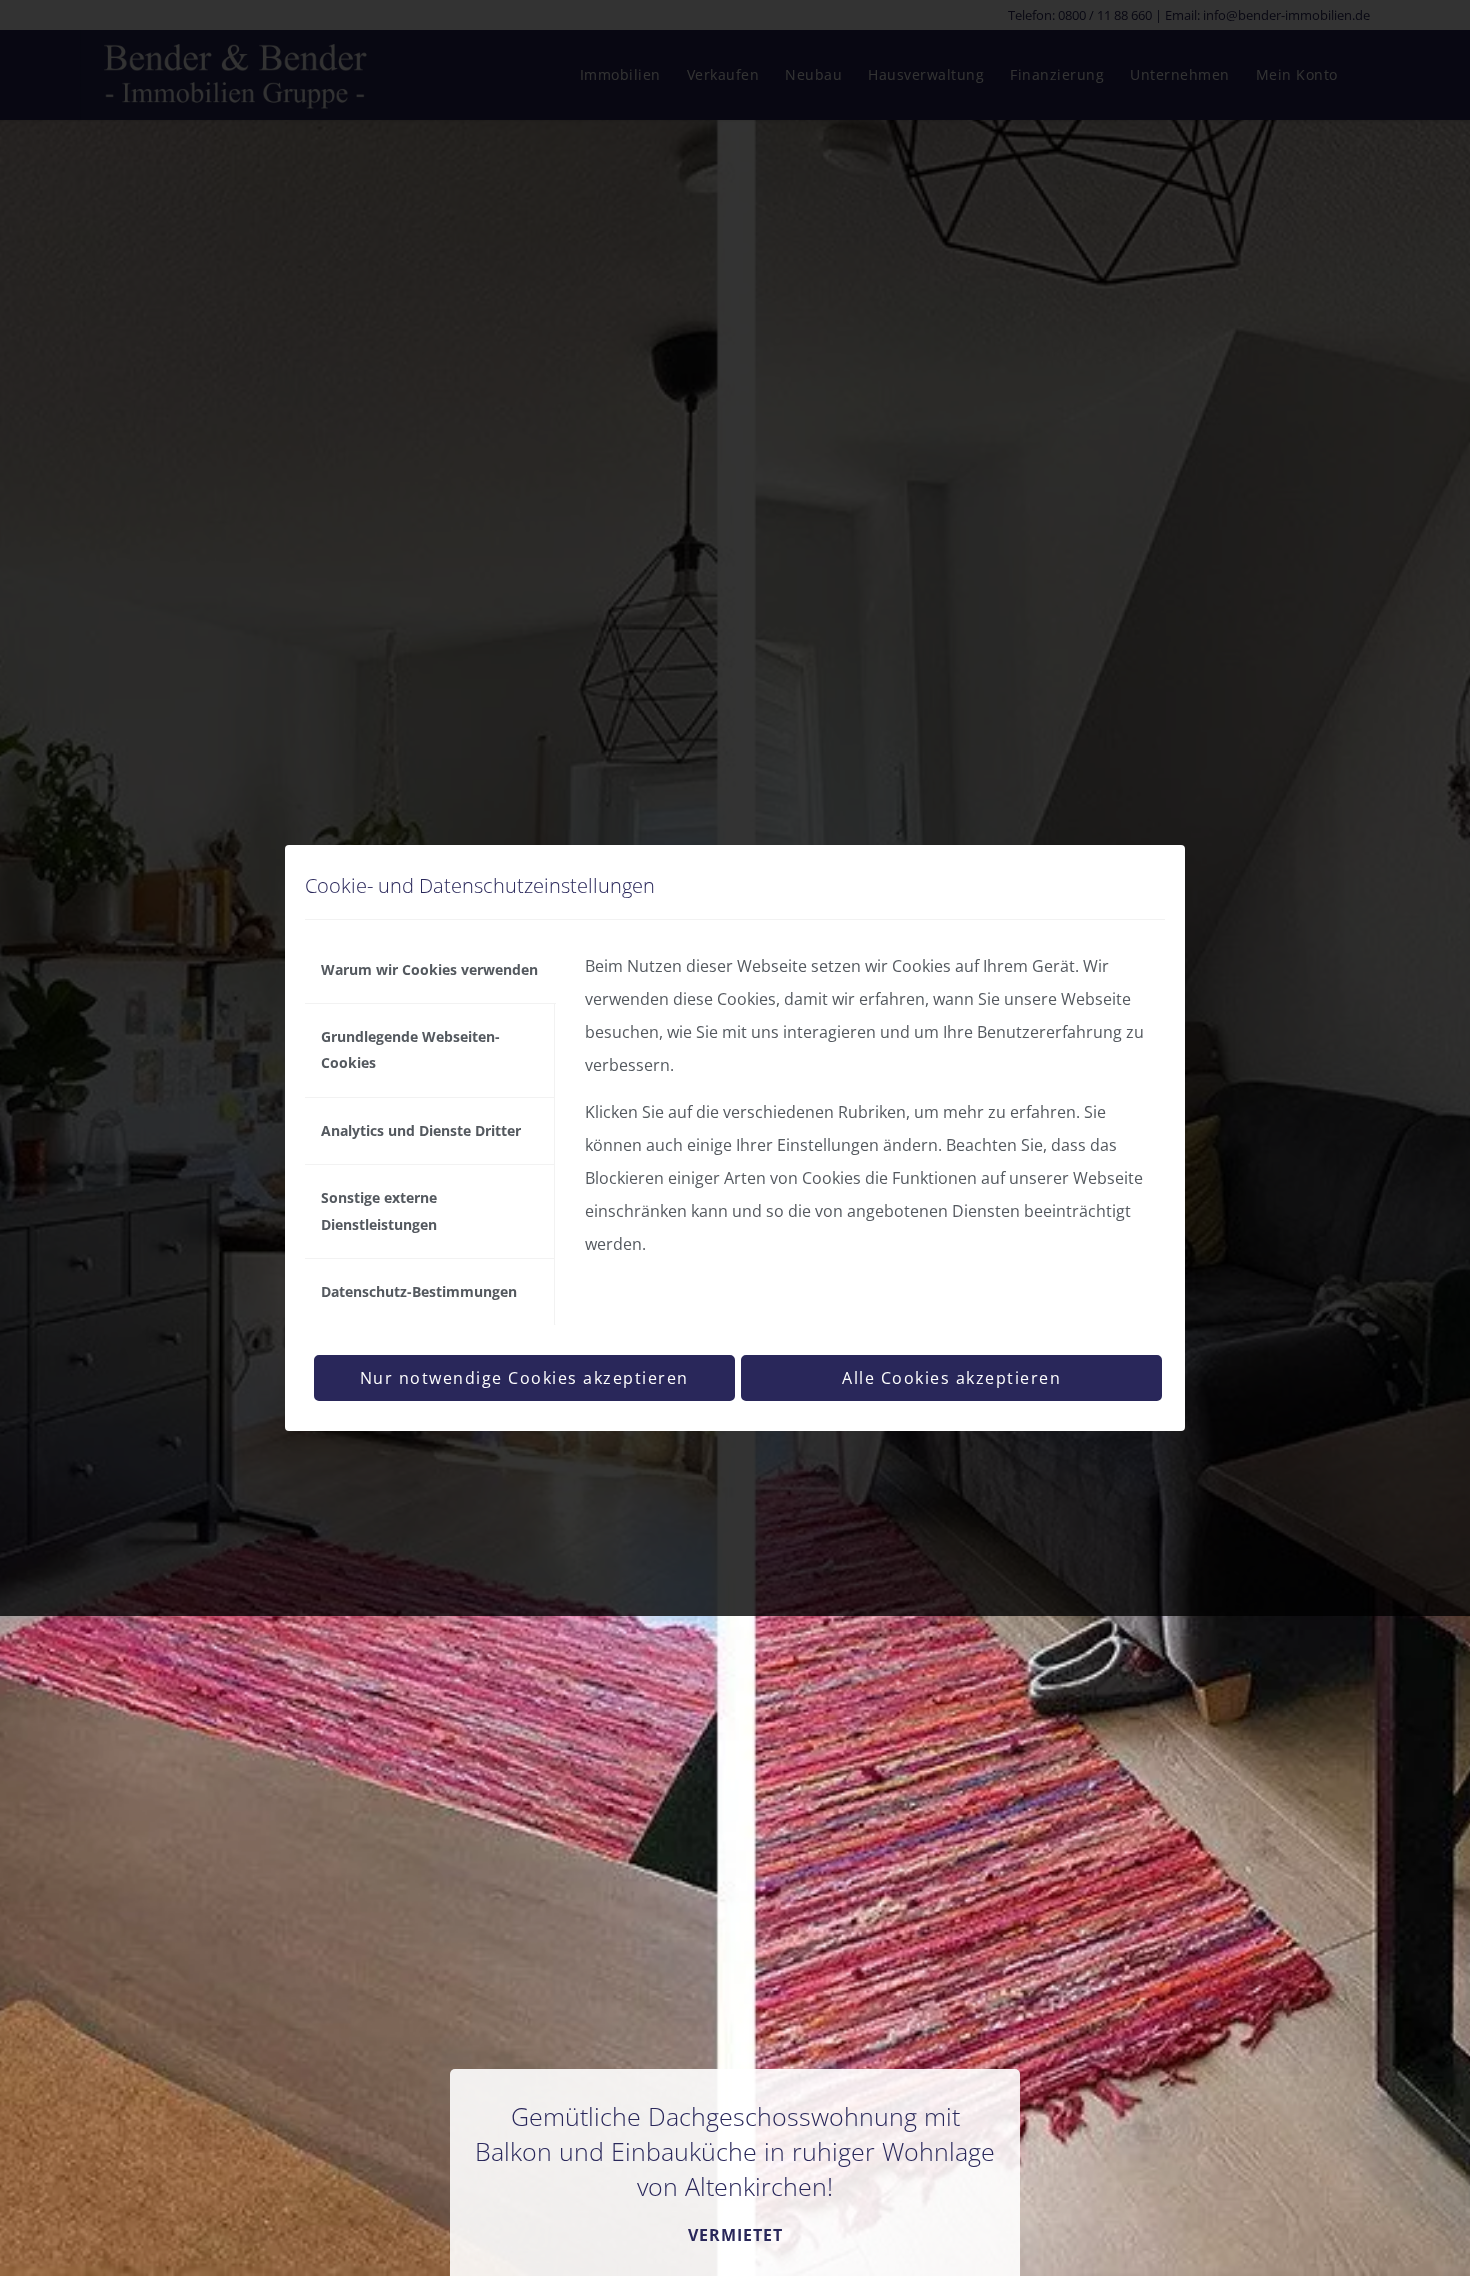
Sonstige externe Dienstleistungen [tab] (379, 1210)
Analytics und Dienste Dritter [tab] (421, 1130)
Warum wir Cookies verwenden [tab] (429, 969)
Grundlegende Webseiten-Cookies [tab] (410, 1049)
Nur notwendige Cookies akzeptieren (524, 1378)
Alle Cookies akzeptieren (951, 1378)
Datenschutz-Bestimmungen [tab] (419, 1291)
